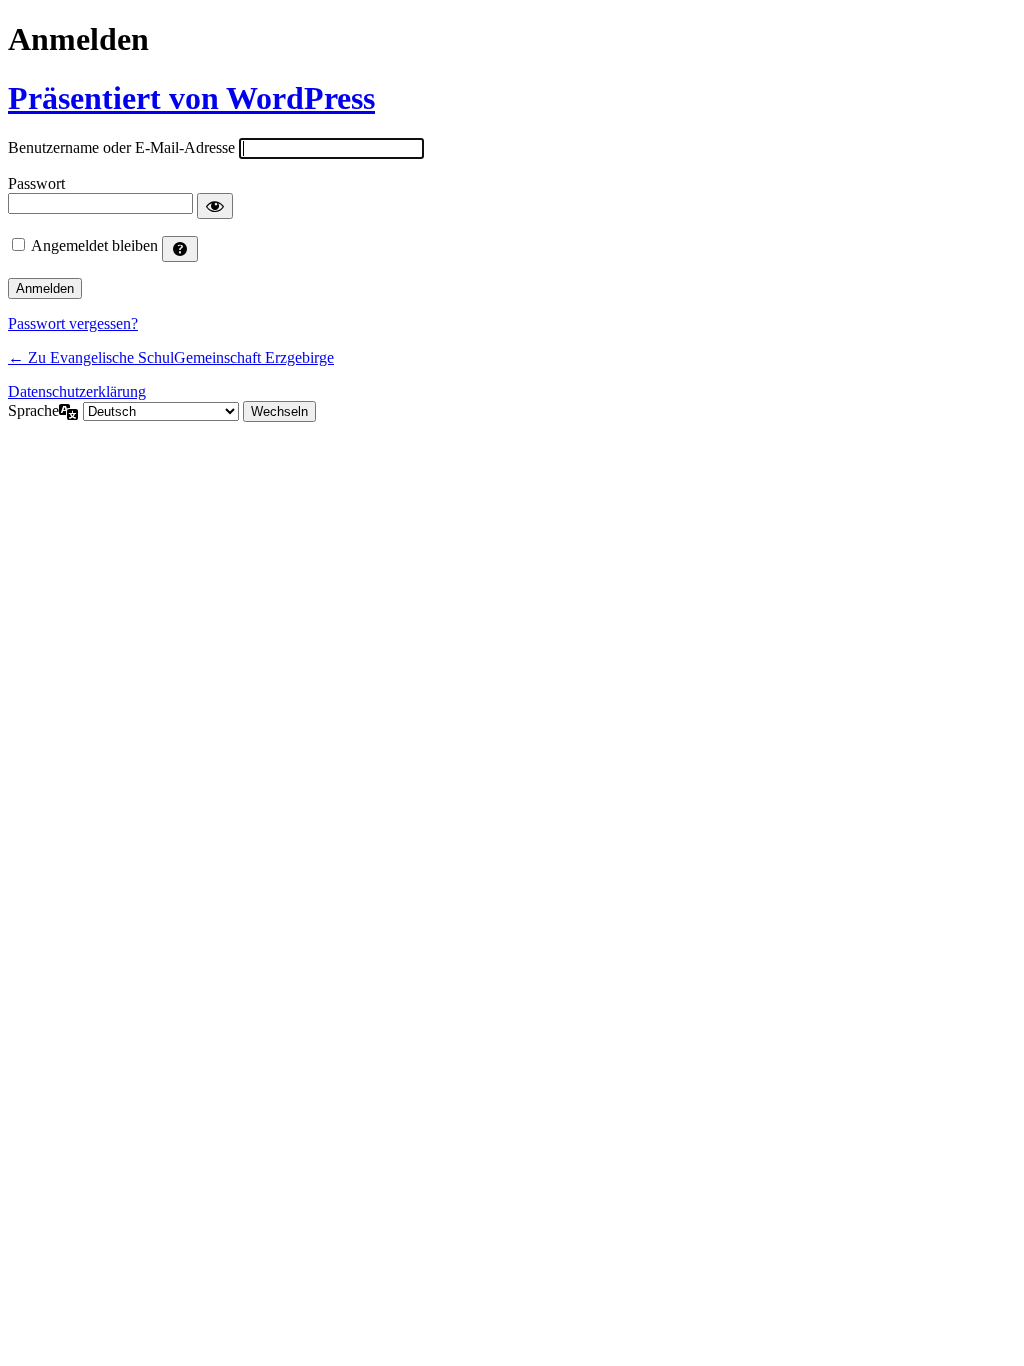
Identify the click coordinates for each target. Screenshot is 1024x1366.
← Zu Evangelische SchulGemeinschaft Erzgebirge (171, 357)
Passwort (36, 183)
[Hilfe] (180, 249)
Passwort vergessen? (73, 323)
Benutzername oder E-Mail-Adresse (121, 147)
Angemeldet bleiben (94, 245)
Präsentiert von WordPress (191, 98)
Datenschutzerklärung (77, 391)
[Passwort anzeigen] (215, 206)
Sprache (33, 410)
